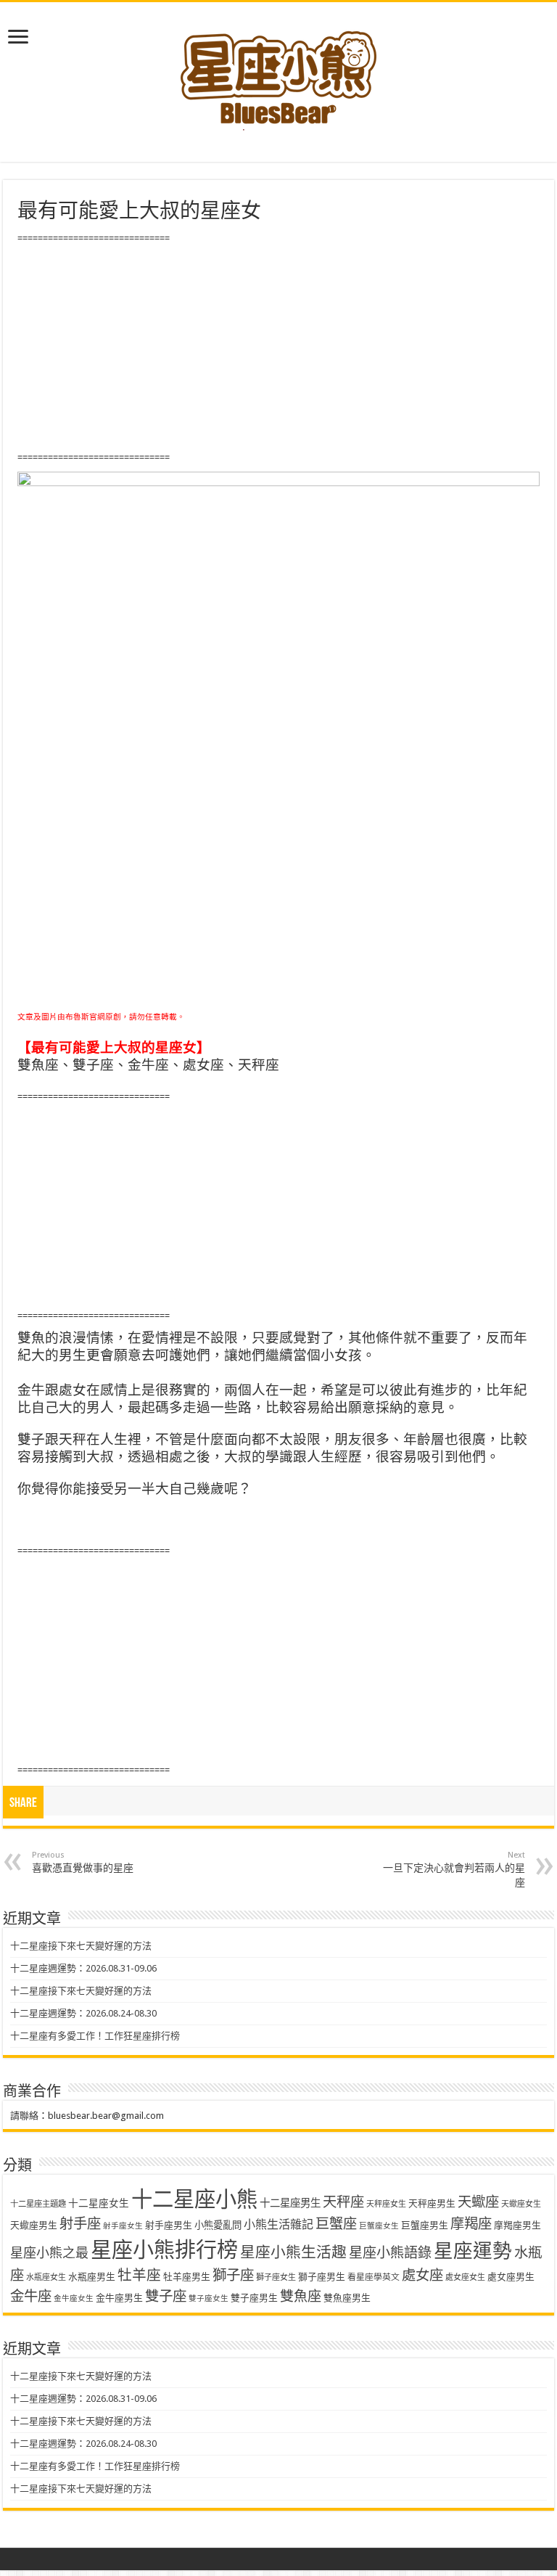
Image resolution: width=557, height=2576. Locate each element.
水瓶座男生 (92, 2277)
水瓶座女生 (46, 2277)
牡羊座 (139, 2275)
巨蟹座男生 (425, 2225)
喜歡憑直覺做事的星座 (83, 1862)
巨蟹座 (336, 2224)
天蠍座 (478, 2202)
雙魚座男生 (347, 2298)
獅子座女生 (276, 2277)
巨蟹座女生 (379, 2226)
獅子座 (233, 2275)
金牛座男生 (119, 2298)
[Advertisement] (278, 348)
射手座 (80, 2224)
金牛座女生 (74, 2298)
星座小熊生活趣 (293, 2252)
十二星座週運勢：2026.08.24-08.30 (83, 2013)
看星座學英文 (374, 2277)
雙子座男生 (254, 2298)
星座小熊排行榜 (164, 2250)
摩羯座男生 (517, 2225)
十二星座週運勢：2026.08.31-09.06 (83, 1968)
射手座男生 (169, 2225)
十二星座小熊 (194, 2199)
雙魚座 (301, 2296)
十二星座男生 (290, 2203)
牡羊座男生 (187, 2277)
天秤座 (343, 2202)
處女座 (422, 2275)
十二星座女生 (99, 2203)
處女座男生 (511, 2277)
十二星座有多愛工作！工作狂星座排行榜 (95, 2036)
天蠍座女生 (521, 2204)
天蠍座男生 (34, 2225)
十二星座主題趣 (38, 2204)
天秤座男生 (432, 2203)
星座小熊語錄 (390, 2253)
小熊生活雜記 (278, 2224)
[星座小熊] (278, 72)
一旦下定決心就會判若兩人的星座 (454, 1869)
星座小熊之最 (49, 2253)
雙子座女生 (209, 2298)
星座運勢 (473, 2251)
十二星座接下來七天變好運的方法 (81, 1946)
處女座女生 (465, 2277)
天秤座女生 (386, 2204)
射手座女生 (123, 2226)
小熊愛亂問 (218, 2225)
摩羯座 (471, 2224)
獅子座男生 (322, 2277)
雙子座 (166, 2296)
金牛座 (31, 2296)
